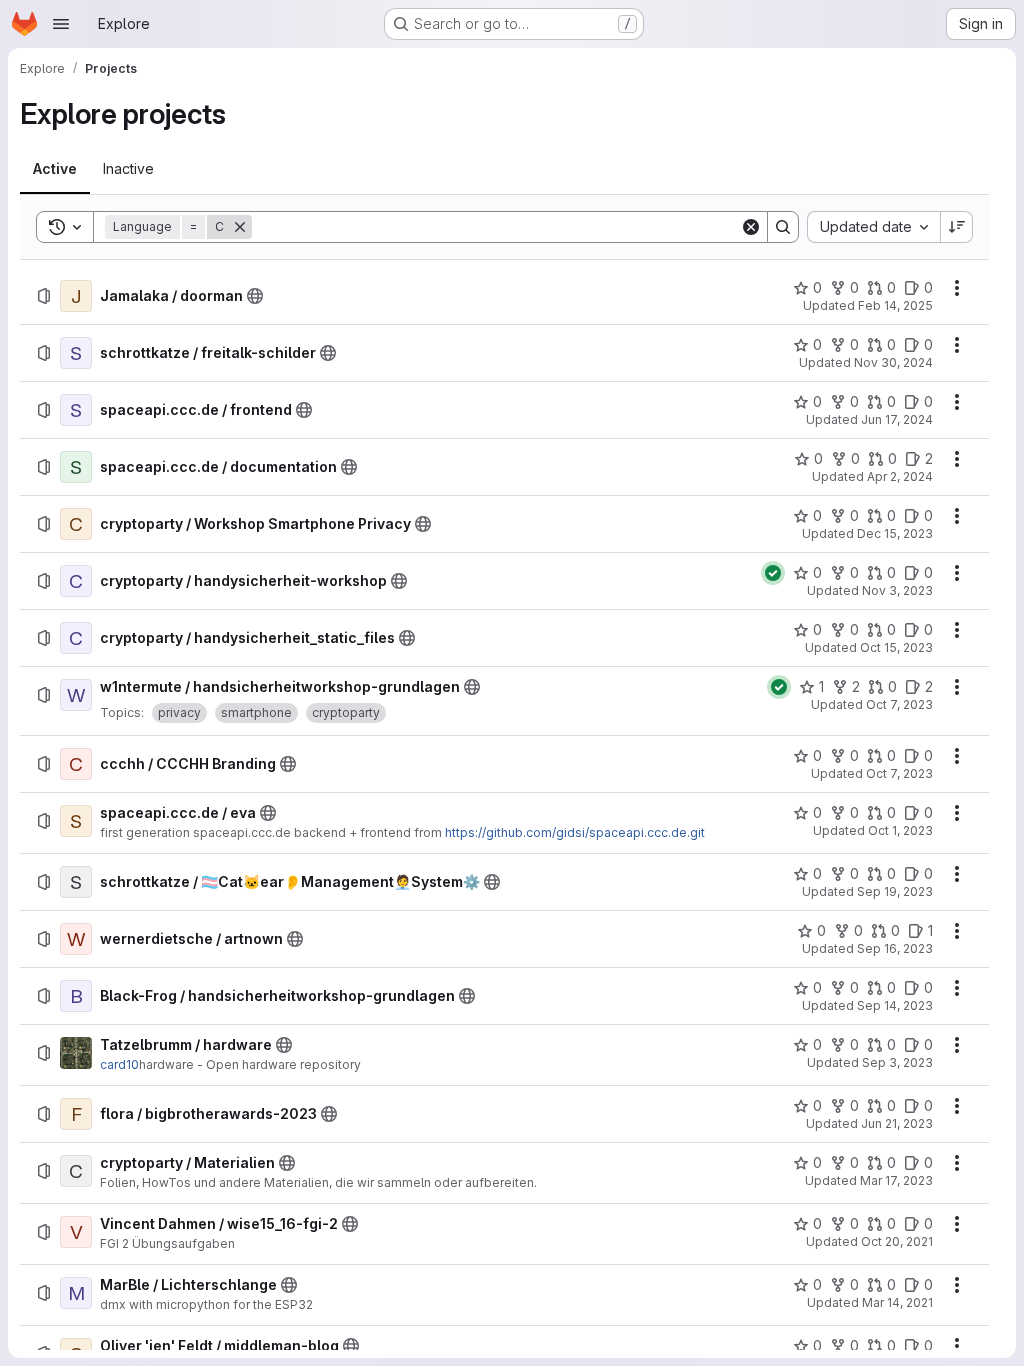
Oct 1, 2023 (900, 830)
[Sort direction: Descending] (957, 227)
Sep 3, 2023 (897, 1062)
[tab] (55, 169)
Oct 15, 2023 (896, 647)
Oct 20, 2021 (897, 1241)
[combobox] (873, 227)
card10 (119, 1064)
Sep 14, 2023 (895, 1005)
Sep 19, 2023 (895, 891)
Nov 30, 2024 (893, 362)
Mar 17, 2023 (896, 1180)
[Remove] (240, 227)
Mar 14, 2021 (897, 1302)
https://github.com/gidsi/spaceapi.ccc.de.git (575, 832)
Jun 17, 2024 (897, 419)
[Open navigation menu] (61, 24)
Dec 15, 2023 (895, 533)
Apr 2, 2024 (900, 476)
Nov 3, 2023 (897, 590)
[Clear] (751, 227)
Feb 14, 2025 (895, 305)
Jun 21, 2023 (897, 1123)
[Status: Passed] (773, 573)
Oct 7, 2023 (899, 704)
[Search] (783, 227)
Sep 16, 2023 (895, 948)
